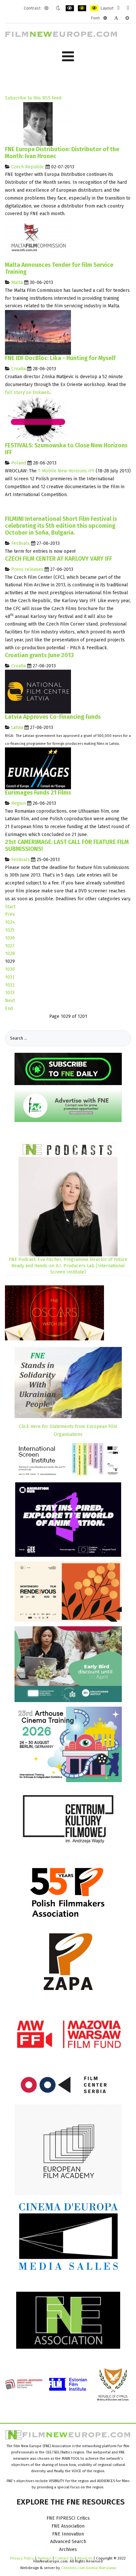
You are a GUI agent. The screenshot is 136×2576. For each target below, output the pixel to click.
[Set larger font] (127, 18)
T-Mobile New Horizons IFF (66, 471)
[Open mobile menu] (68, 56)
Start (10, 907)
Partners (45, 2558)
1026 (10, 938)
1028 (10, 953)
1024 (10, 922)
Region (18, 803)
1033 (10, 993)
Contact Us (65, 2558)
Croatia (18, 369)
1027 (10, 946)
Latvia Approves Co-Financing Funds (53, 717)
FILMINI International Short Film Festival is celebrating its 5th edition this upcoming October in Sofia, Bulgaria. (61, 526)
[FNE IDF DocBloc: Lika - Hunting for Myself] (38, 332)
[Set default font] (116, 18)
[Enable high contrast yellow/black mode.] (94, 8)
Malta (17, 282)
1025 (10, 930)
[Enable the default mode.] (46, 8)
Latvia (17, 728)
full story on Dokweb (27, 392)
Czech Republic (28, 167)
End (9, 1008)
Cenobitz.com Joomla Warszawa (89, 2568)
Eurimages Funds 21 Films (38, 793)
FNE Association (68, 2526)
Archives (68, 2549)
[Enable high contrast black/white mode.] (70, 8)
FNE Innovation (68, 2534)
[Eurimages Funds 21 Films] (38, 768)
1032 (10, 985)
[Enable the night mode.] (58, 8)
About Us (85, 2558)
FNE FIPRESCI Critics (68, 2518)
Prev (10, 914)
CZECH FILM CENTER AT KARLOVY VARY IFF (58, 559)
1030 (10, 969)
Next (10, 1001)
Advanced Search (68, 2542)
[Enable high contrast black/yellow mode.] (82, 8)
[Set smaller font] (105, 18)
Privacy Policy (22, 2558)
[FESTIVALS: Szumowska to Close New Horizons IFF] (38, 419)
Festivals (20, 543)
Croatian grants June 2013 (39, 655)
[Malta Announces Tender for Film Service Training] (38, 239)
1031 (10, 977)
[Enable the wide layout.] (128, 8)
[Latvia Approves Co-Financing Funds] (38, 692)
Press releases (27, 569)
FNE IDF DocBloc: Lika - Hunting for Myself (60, 358)
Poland (19, 463)
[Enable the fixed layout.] (118, 8)
